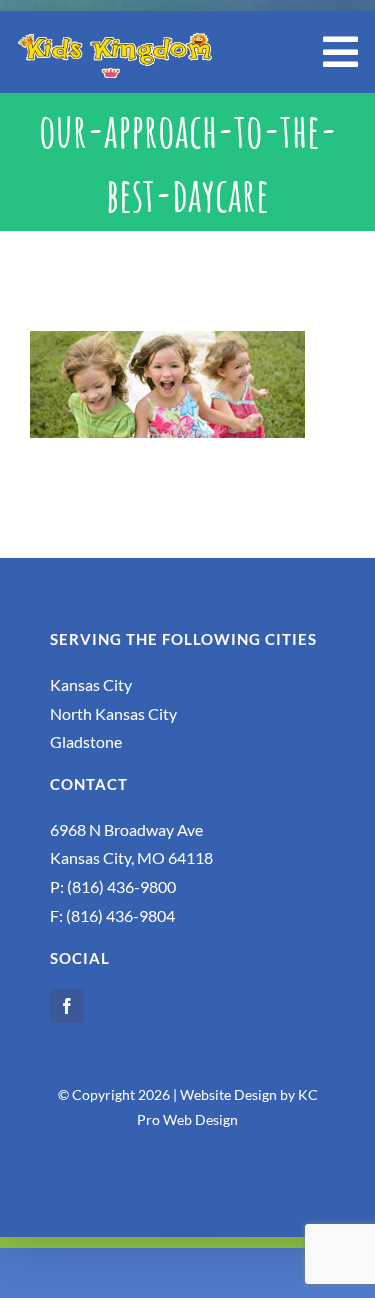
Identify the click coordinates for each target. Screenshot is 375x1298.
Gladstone (86, 741)
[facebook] (67, 1006)
